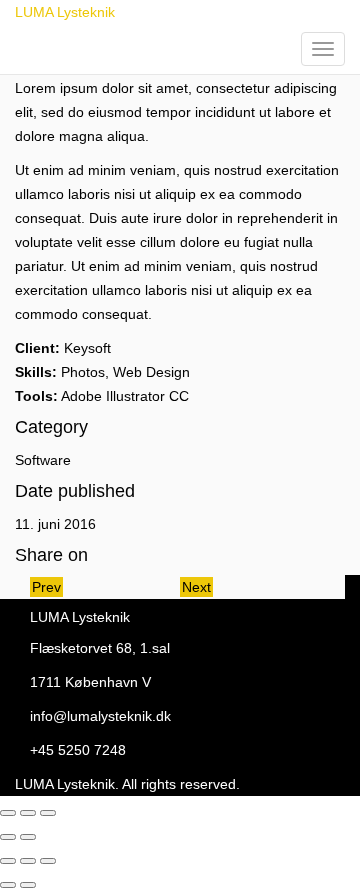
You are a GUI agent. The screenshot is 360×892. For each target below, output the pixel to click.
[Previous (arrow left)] (8, 837)
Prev (46, 587)
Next (196, 587)
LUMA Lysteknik (65, 12)
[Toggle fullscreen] (28, 813)
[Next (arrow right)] (28, 837)
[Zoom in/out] (48, 813)
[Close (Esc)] (8, 813)
